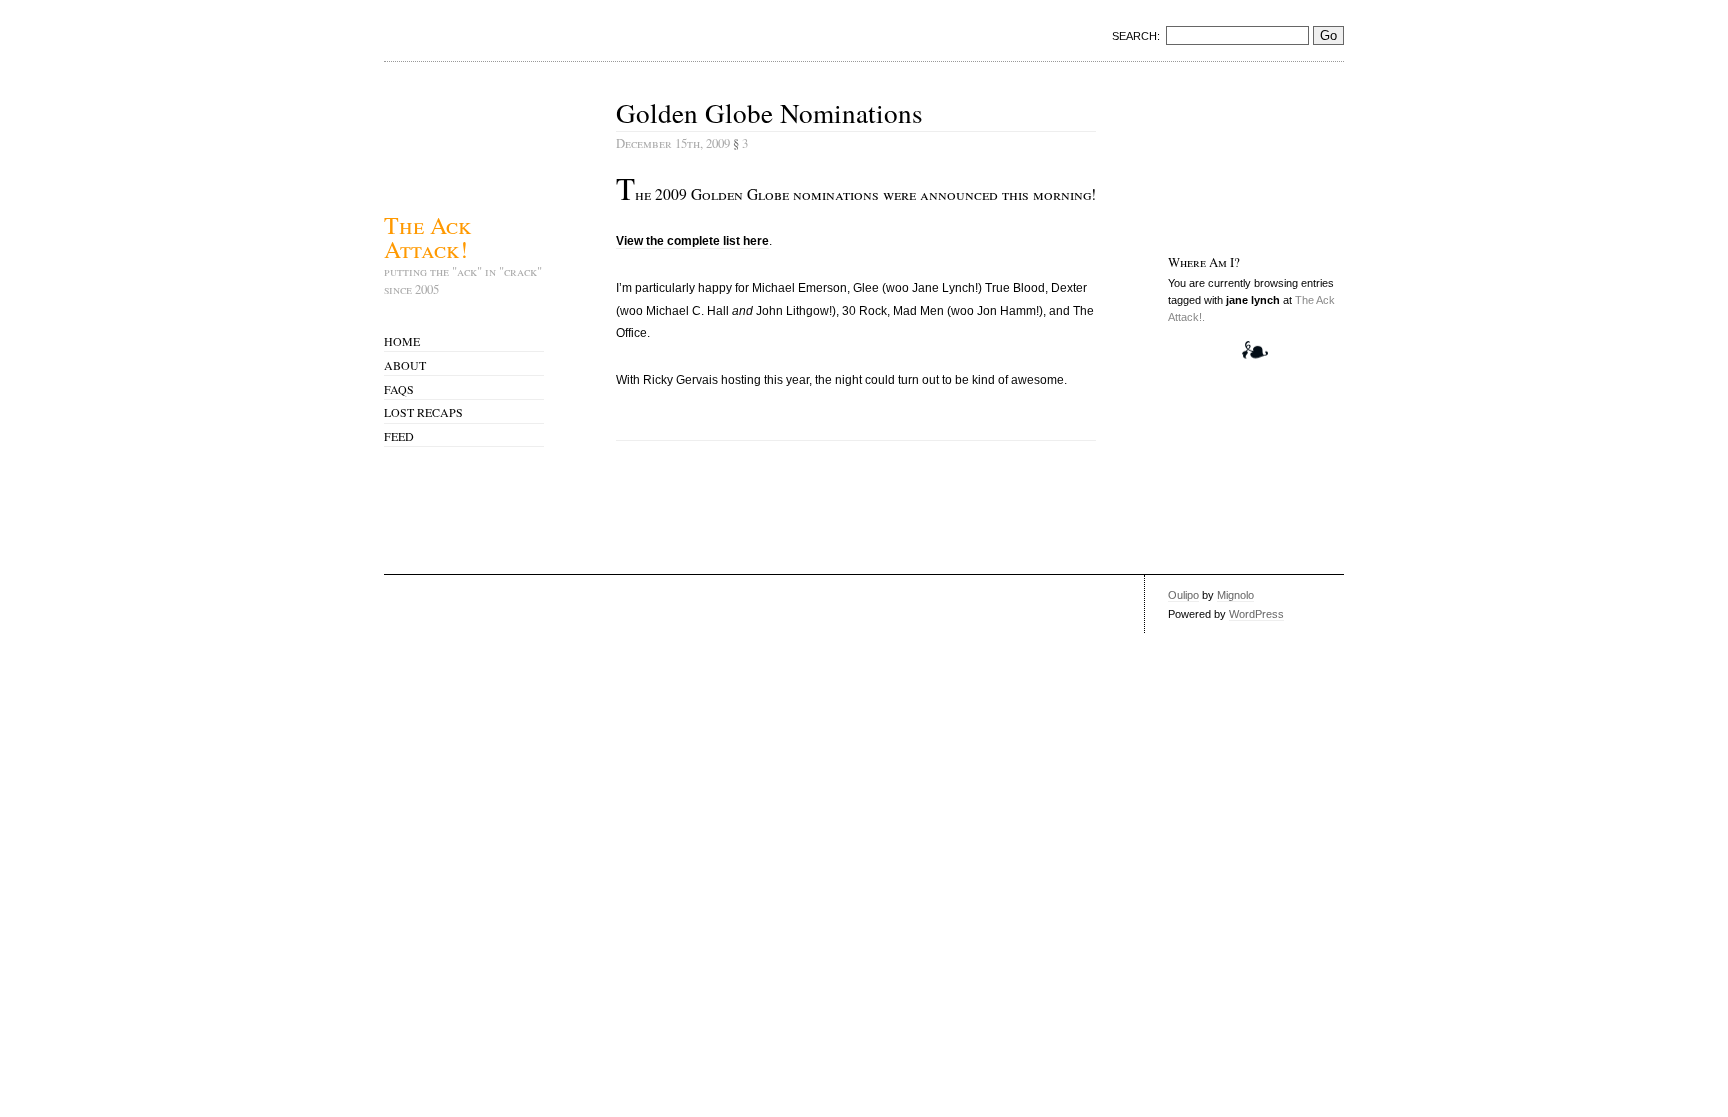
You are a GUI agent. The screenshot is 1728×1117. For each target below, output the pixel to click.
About (405, 365)
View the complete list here (692, 241)
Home (402, 341)
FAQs (399, 389)
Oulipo (1183, 595)
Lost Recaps (423, 412)
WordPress (1256, 614)
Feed (399, 436)
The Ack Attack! (428, 235)
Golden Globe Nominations (769, 112)
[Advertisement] (1230, 156)
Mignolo (1235, 595)
